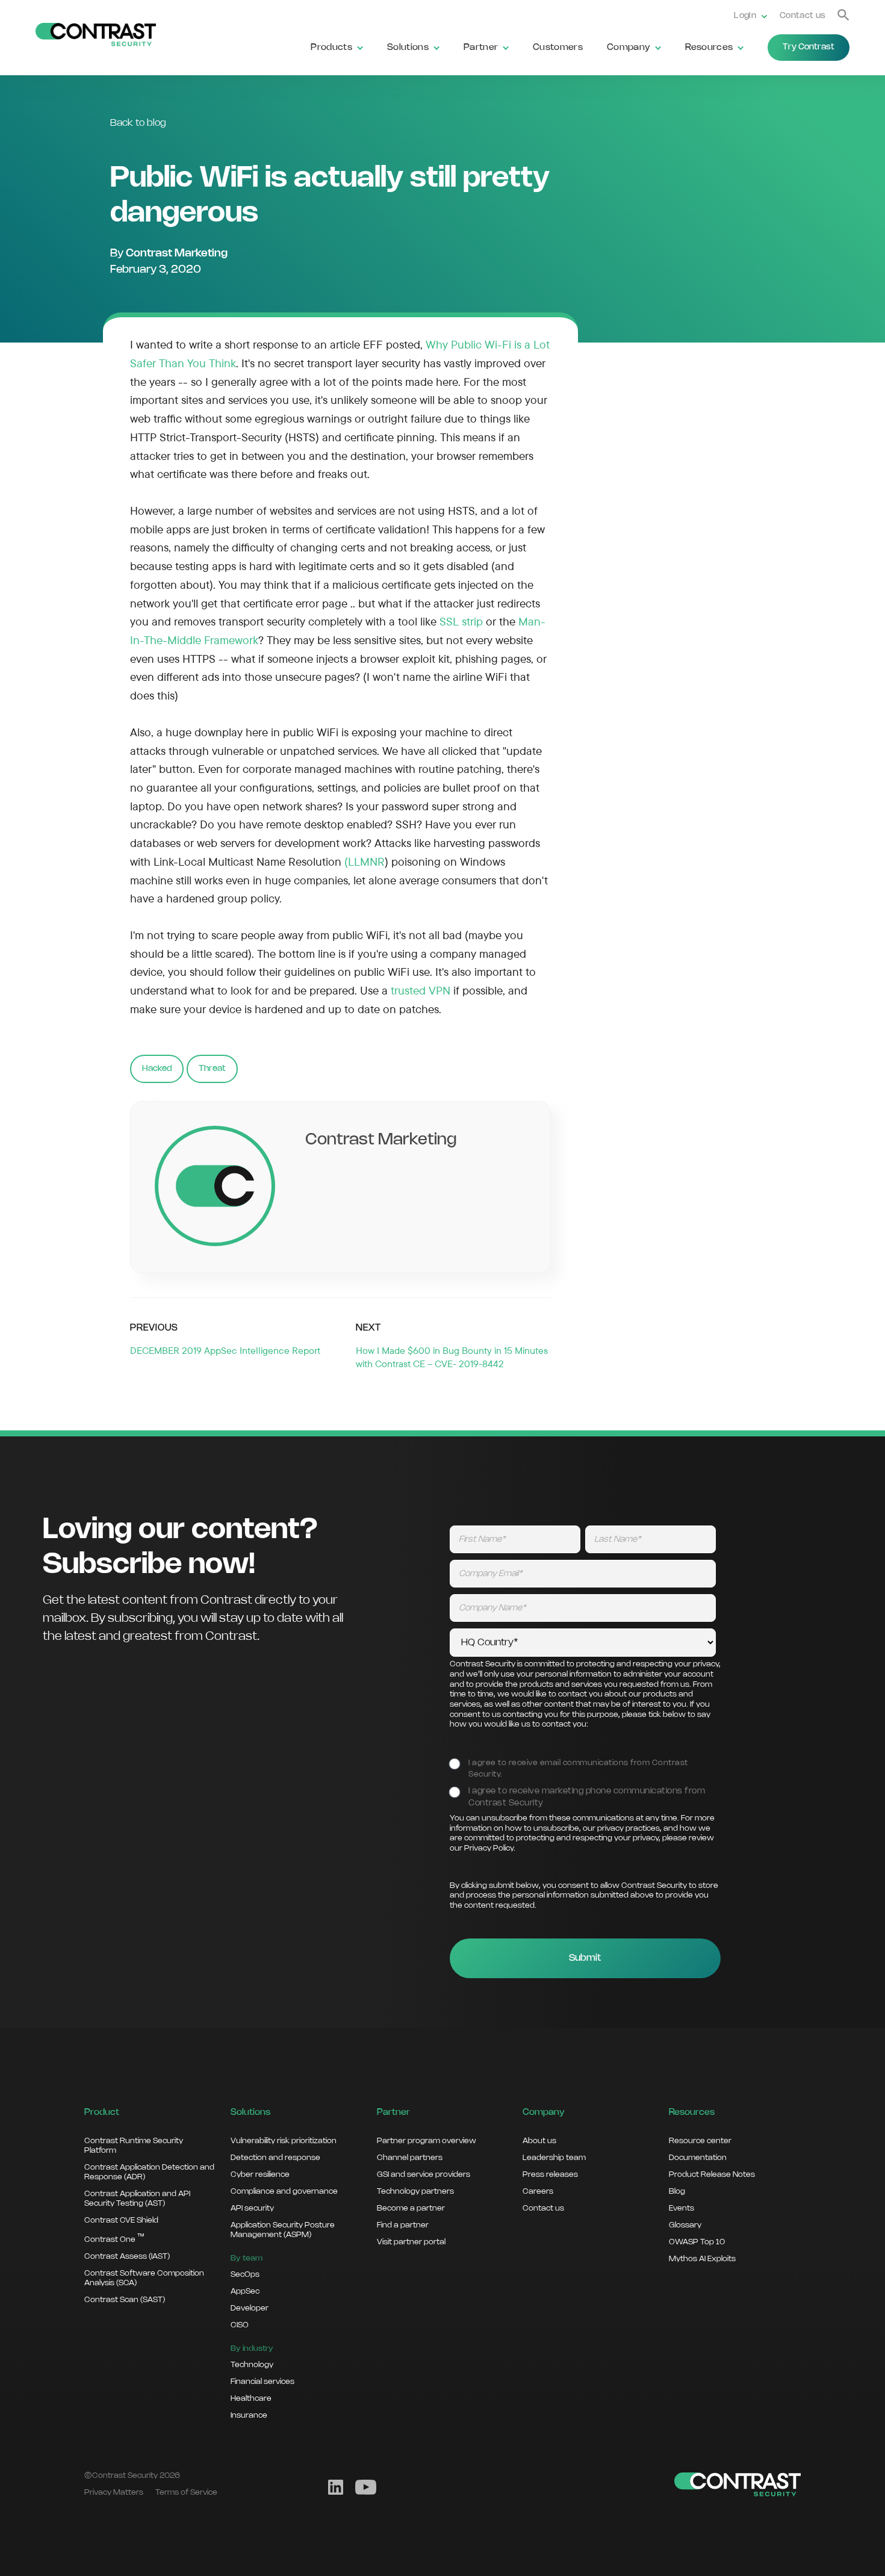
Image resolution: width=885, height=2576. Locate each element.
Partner (481, 48)
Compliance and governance (284, 2191)
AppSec (245, 2291)
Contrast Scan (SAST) (125, 2300)
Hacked (157, 1069)
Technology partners (415, 2191)
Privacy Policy (489, 1848)
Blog (677, 2191)
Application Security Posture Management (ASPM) (283, 2230)
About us (539, 2141)
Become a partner (411, 2208)
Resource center (700, 2141)
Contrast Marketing (177, 253)
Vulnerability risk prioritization (284, 2141)
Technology (252, 2365)
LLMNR (366, 861)
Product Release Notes (712, 2174)
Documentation (698, 2158)
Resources (709, 48)
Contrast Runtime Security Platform (134, 2146)
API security (252, 2208)
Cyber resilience (260, 2174)
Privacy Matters (114, 2492)
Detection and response (275, 2158)
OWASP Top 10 (697, 2242)
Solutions (408, 48)
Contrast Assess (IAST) (127, 2256)
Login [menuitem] (745, 16)
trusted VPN (421, 990)
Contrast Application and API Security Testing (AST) (137, 2199)
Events (682, 2208)
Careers (538, 2191)
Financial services (262, 2382)
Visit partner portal (411, 2242)
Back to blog (138, 123)
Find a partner (403, 2225)
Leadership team (554, 2158)
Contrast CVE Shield (121, 2220)
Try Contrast (809, 47)
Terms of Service (186, 2492)
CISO (240, 2325)
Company (629, 48)
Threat (212, 1069)
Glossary (685, 2225)
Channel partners (410, 2158)
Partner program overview (427, 2141)
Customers (558, 48)
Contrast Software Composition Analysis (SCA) (144, 2278)
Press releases (550, 2174)
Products (331, 48)
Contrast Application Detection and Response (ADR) (149, 2172)
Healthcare (251, 2398)
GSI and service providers (424, 2174)
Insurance (249, 2415)
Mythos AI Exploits (702, 2259)
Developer (250, 2308)
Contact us (803, 16)
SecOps (245, 2274)
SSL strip (461, 621)
